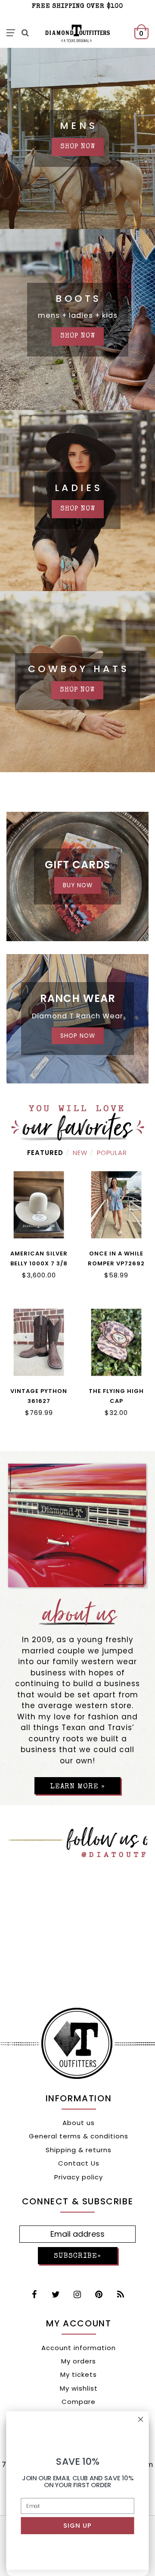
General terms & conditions (79, 2136)
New (80, 1153)
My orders (79, 2361)
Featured (45, 1153)
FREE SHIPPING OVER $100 (77, 6)
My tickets (79, 2374)
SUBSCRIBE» (77, 2256)
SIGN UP (78, 2526)
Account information (79, 2348)
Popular (112, 1153)
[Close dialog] (141, 2419)
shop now (78, 147)
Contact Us (79, 2163)
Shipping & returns (79, 2150)
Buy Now (78, 885)
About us (79, 2123)
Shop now (78, 509)
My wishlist (79, 2388)
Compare (79, 2402)
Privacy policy (79, 2177)
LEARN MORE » (77, 1787)
